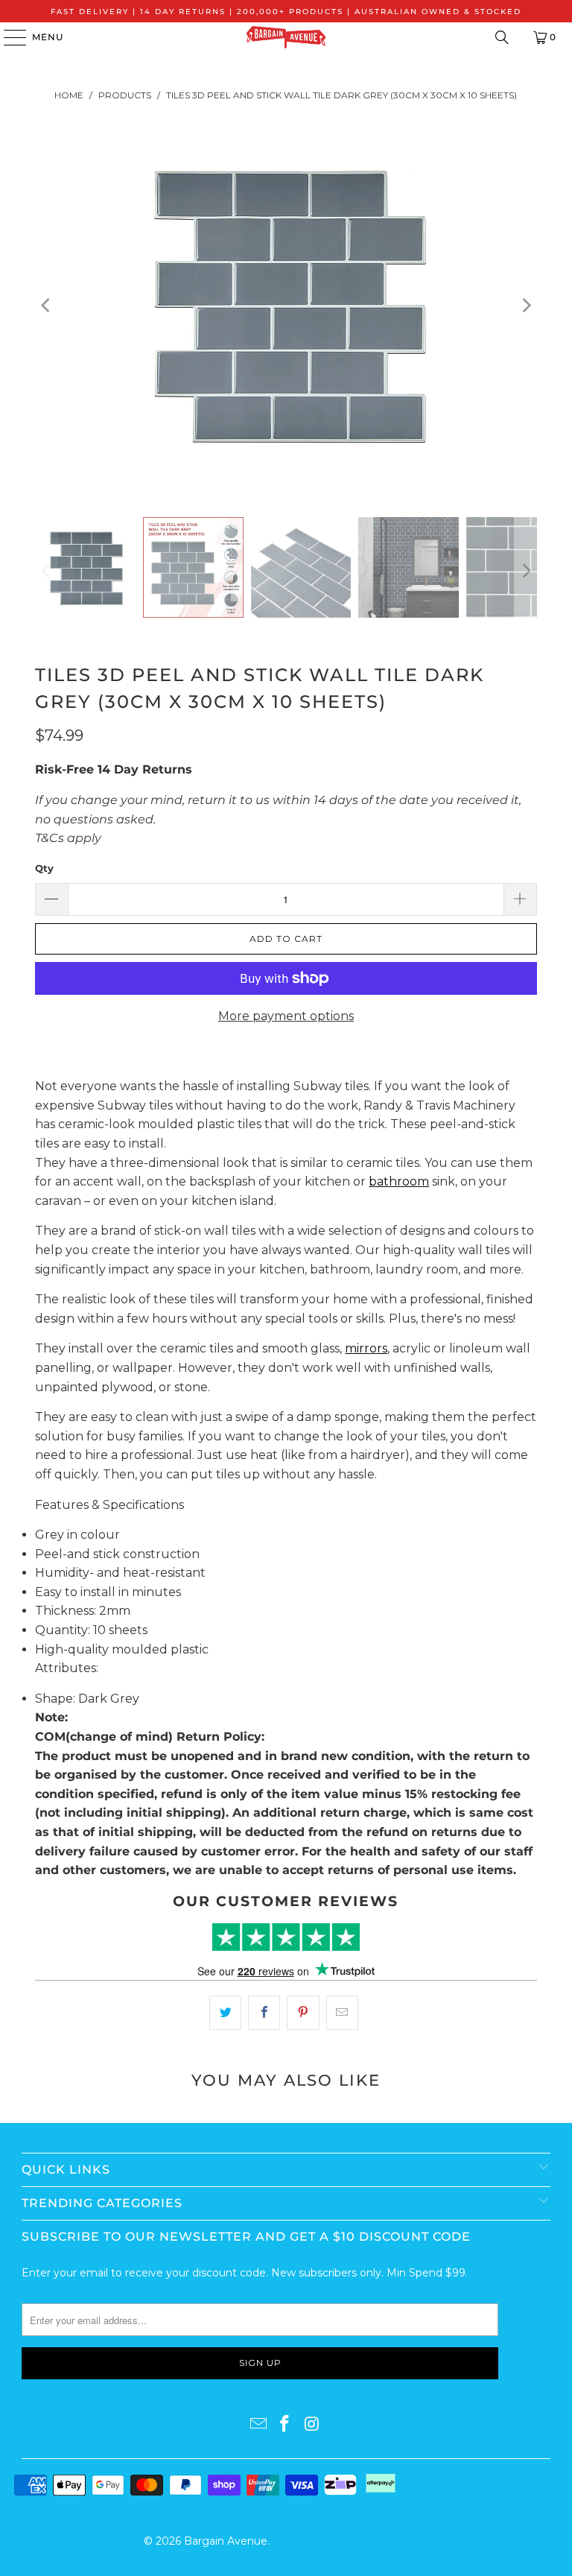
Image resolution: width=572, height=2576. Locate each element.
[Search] (502, 37)
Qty (44, 868)
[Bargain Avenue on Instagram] (312, 2425)
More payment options (286, 1016)
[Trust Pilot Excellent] (286, 1937)
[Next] (526, 306)
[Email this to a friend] (342, 2013)
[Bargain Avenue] (286, 37)
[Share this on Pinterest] (303, 2013)
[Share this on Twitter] (225, 2013)
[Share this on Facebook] (264, 2013)
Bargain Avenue (226, 2541)
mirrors (366, 1348)
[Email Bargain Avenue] (258, 2425)
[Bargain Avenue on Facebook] (285, 2425)
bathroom (399, 1181)
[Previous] (46, 306)
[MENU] (8, 37)
